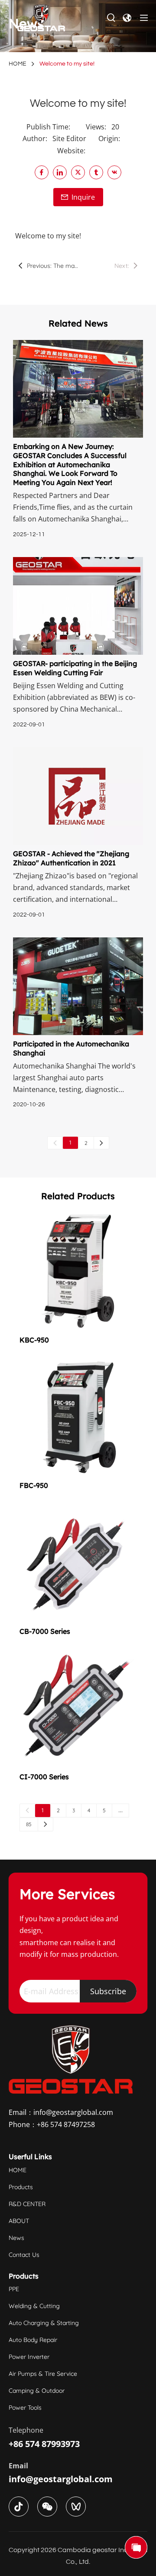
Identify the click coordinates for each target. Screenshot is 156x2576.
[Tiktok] (19, 2507)
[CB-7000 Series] (78, 1563)
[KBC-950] (78, 1271)
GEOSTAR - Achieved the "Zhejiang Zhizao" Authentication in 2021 (71, 858)
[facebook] (42, 172)
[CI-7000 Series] (78, 1708)
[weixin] (47, 2507)
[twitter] (78, 172)
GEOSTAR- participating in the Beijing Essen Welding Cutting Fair (75, 668)
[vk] (114, 172)
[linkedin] (60, 172)
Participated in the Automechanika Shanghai (71, 1048)
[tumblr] (96, 172)
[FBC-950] (78, 1417)
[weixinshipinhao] (76, 2507)
